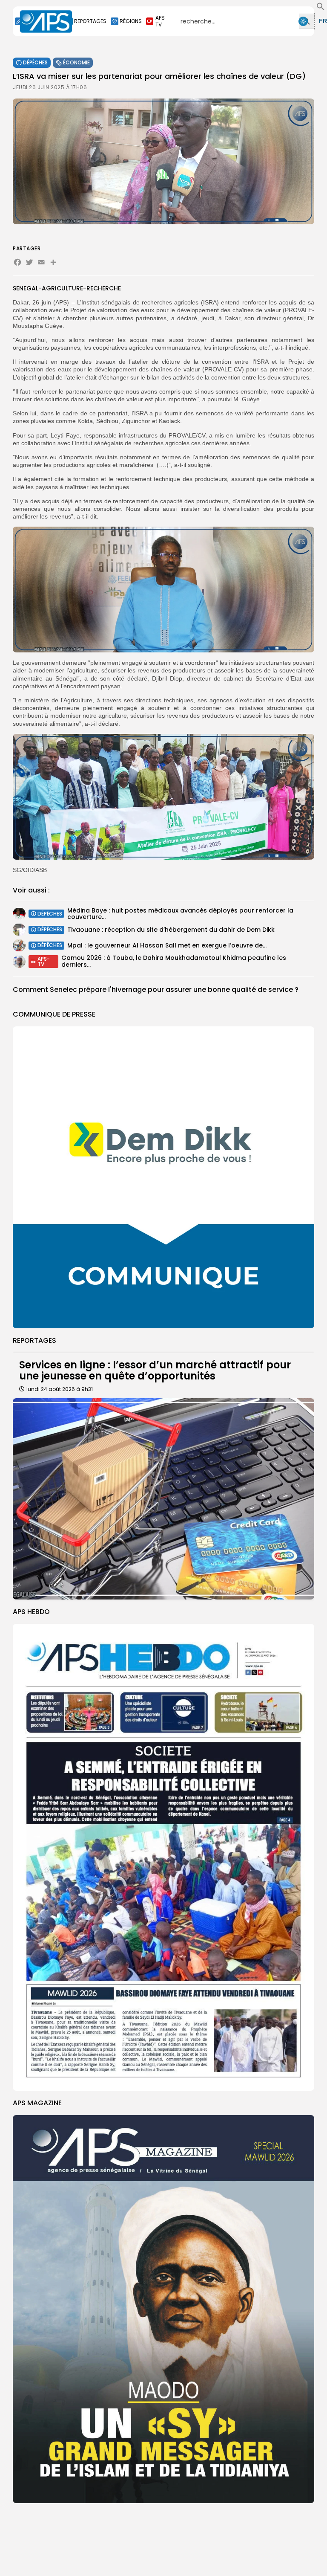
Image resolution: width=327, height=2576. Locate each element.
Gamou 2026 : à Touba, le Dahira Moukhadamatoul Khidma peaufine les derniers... (174, 961)
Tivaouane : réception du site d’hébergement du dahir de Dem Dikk (171, 930)
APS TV (160, 21)
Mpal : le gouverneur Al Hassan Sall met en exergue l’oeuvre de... (167, 945)
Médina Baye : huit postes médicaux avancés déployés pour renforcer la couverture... (180, 914)
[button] (321, 9)
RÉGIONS (131, 21)
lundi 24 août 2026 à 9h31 (60, 1389)
